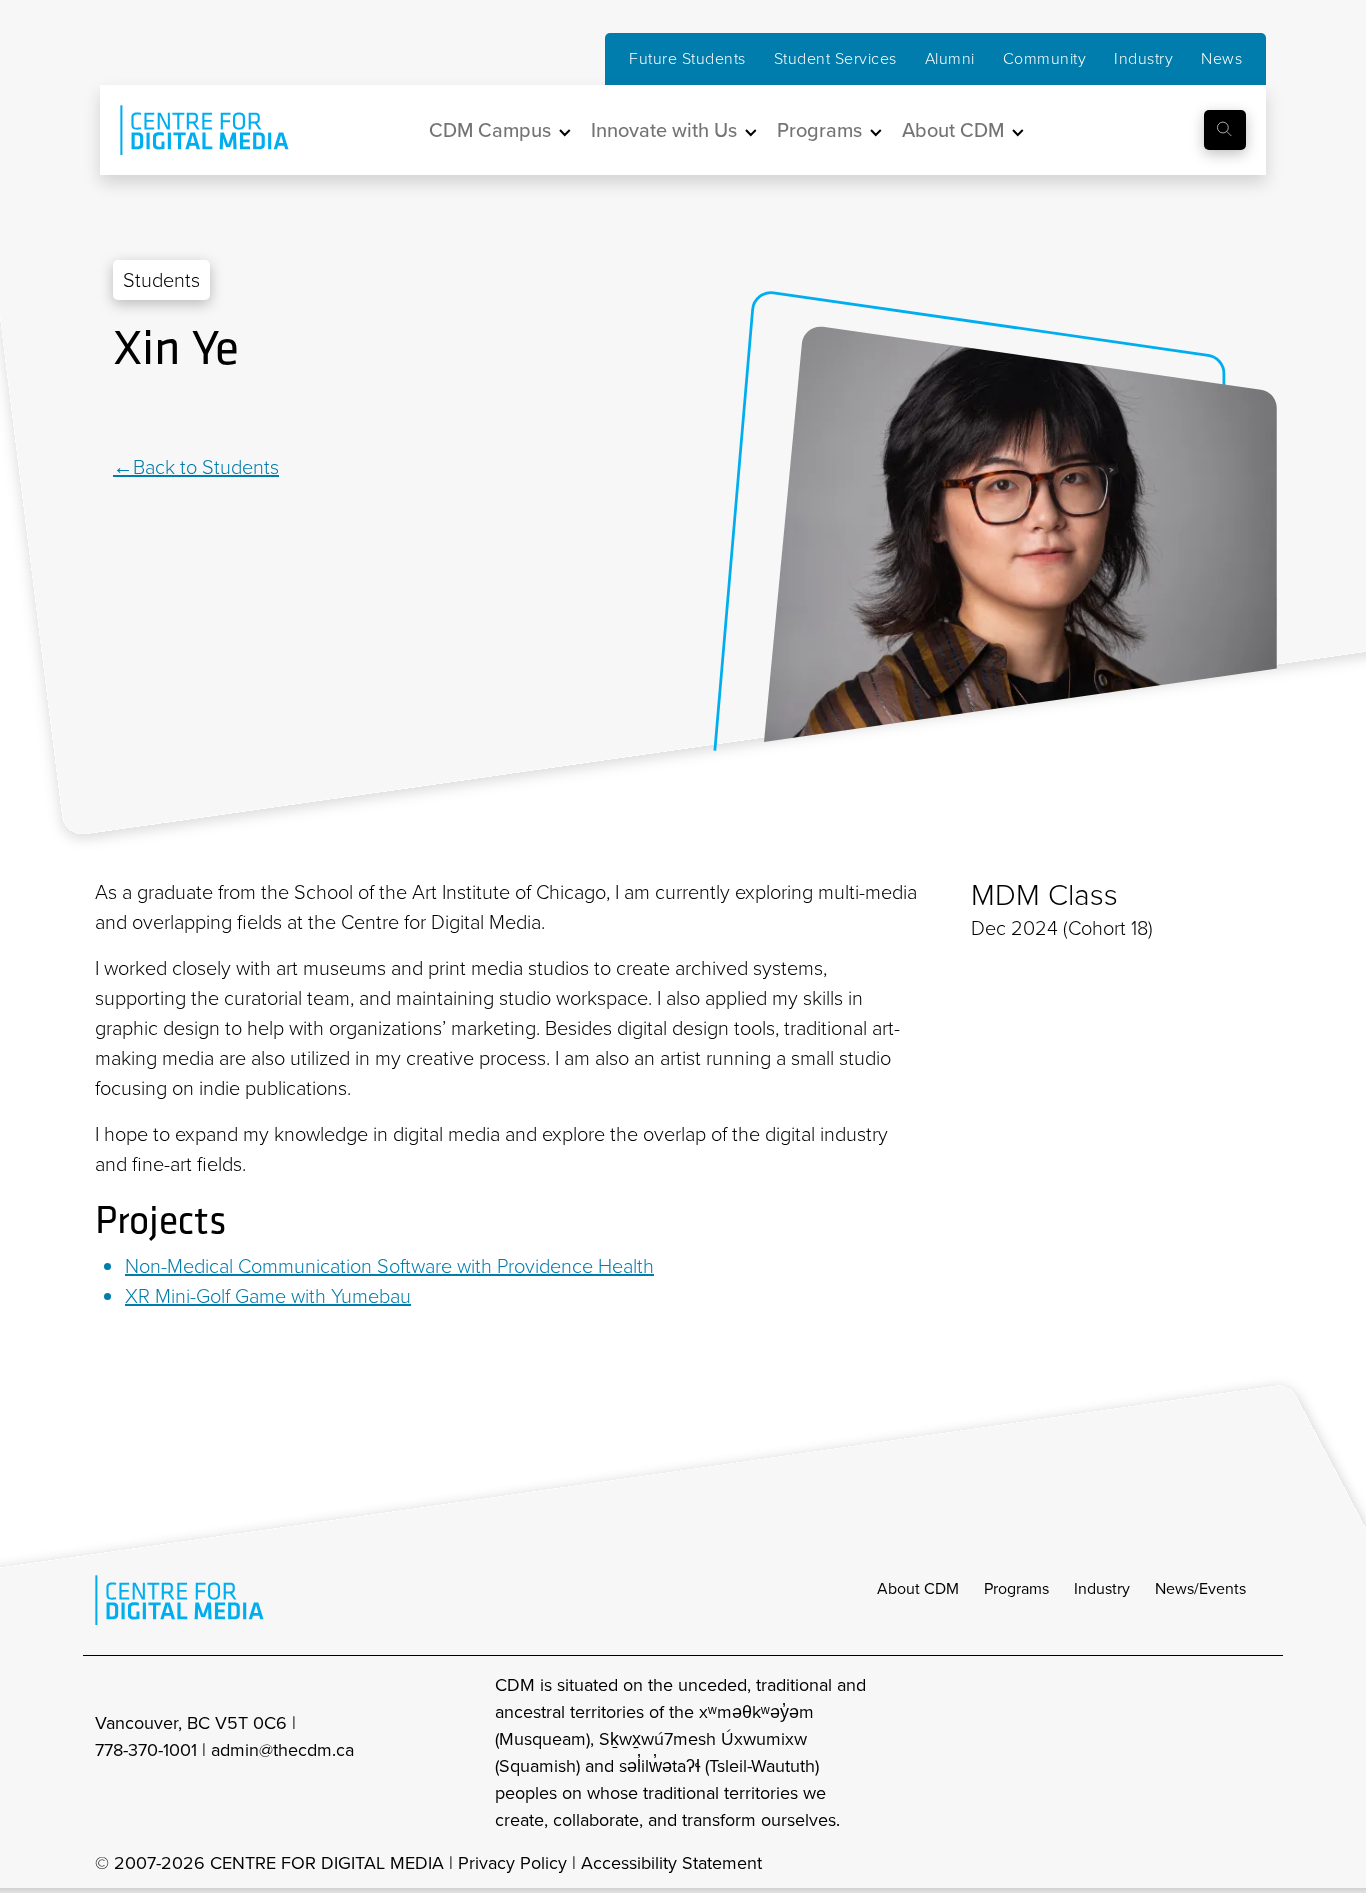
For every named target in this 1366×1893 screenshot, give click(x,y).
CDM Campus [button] (490, 130)
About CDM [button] (953, 130)
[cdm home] (190, 130)
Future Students (687, 58)
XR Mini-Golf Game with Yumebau (268, 1296)
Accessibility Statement (671, 1863)
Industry (1143, 58)
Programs (1016, 1588)
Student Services (835, 58)
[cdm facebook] (1169, 1753)
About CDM (918, 1588)
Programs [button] (819, 130)
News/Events (1200, 1588)
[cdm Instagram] (1125, 1753)
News (1221, 58)
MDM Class (1044, 895)
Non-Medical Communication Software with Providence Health (389, 1266)
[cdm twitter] (1213, 1753)
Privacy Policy (512, 1863)
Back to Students (206, 467)
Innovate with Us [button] (664, 130)
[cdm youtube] (1257, 1753)
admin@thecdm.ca (282, 1750)
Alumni (950, 58)
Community (1045, 58)
